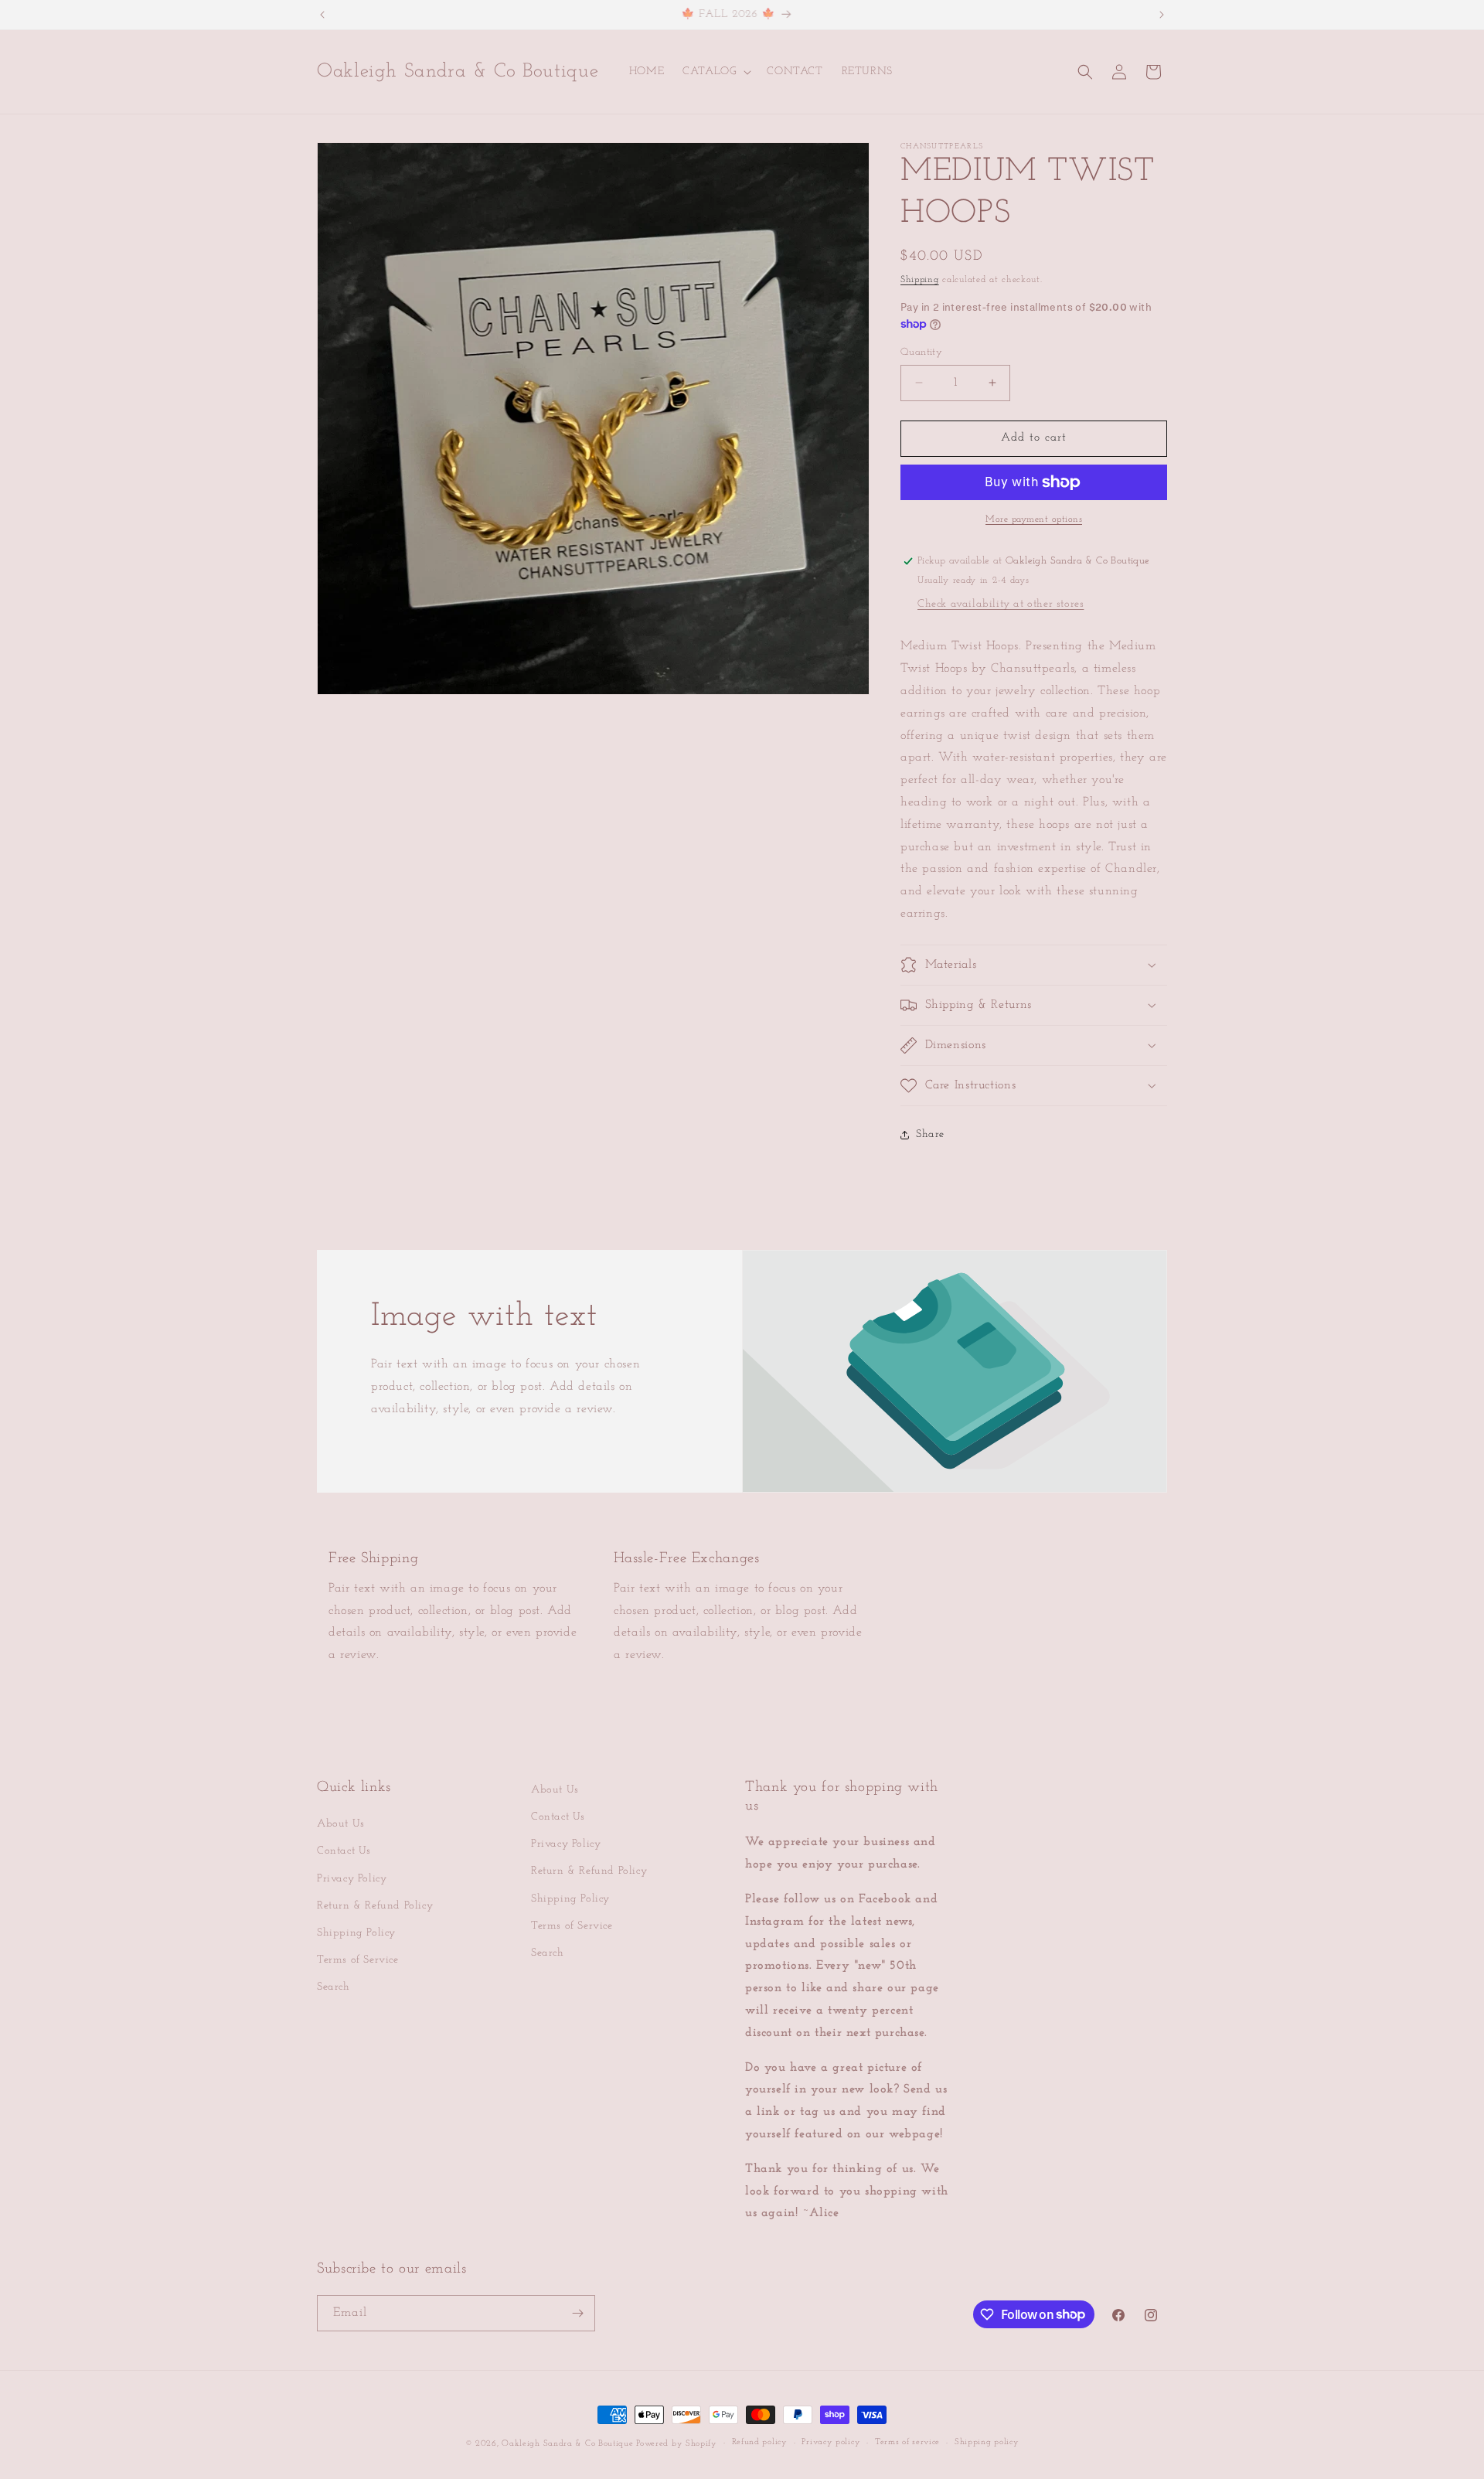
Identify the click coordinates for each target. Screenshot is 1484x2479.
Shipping (920, 280)
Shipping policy (987, 2442)
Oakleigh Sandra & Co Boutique (569, 2444)
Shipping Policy (356, 1933)
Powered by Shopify (677, 2444)
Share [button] (930, 1134)
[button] (715, 72)
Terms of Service (358, 1960)
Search (334, 1987)
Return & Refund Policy (375, 1906)
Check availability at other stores (1001, 604)
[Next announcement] (1162, 15)
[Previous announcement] (322, 15)
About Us (341, 1824)
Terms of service (907, 2442)
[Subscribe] (577, 2313)
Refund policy (760, 2442)
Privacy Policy (352, 1879)
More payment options (1034, 519)
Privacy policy (831, 2442)
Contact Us (344, 1851)
